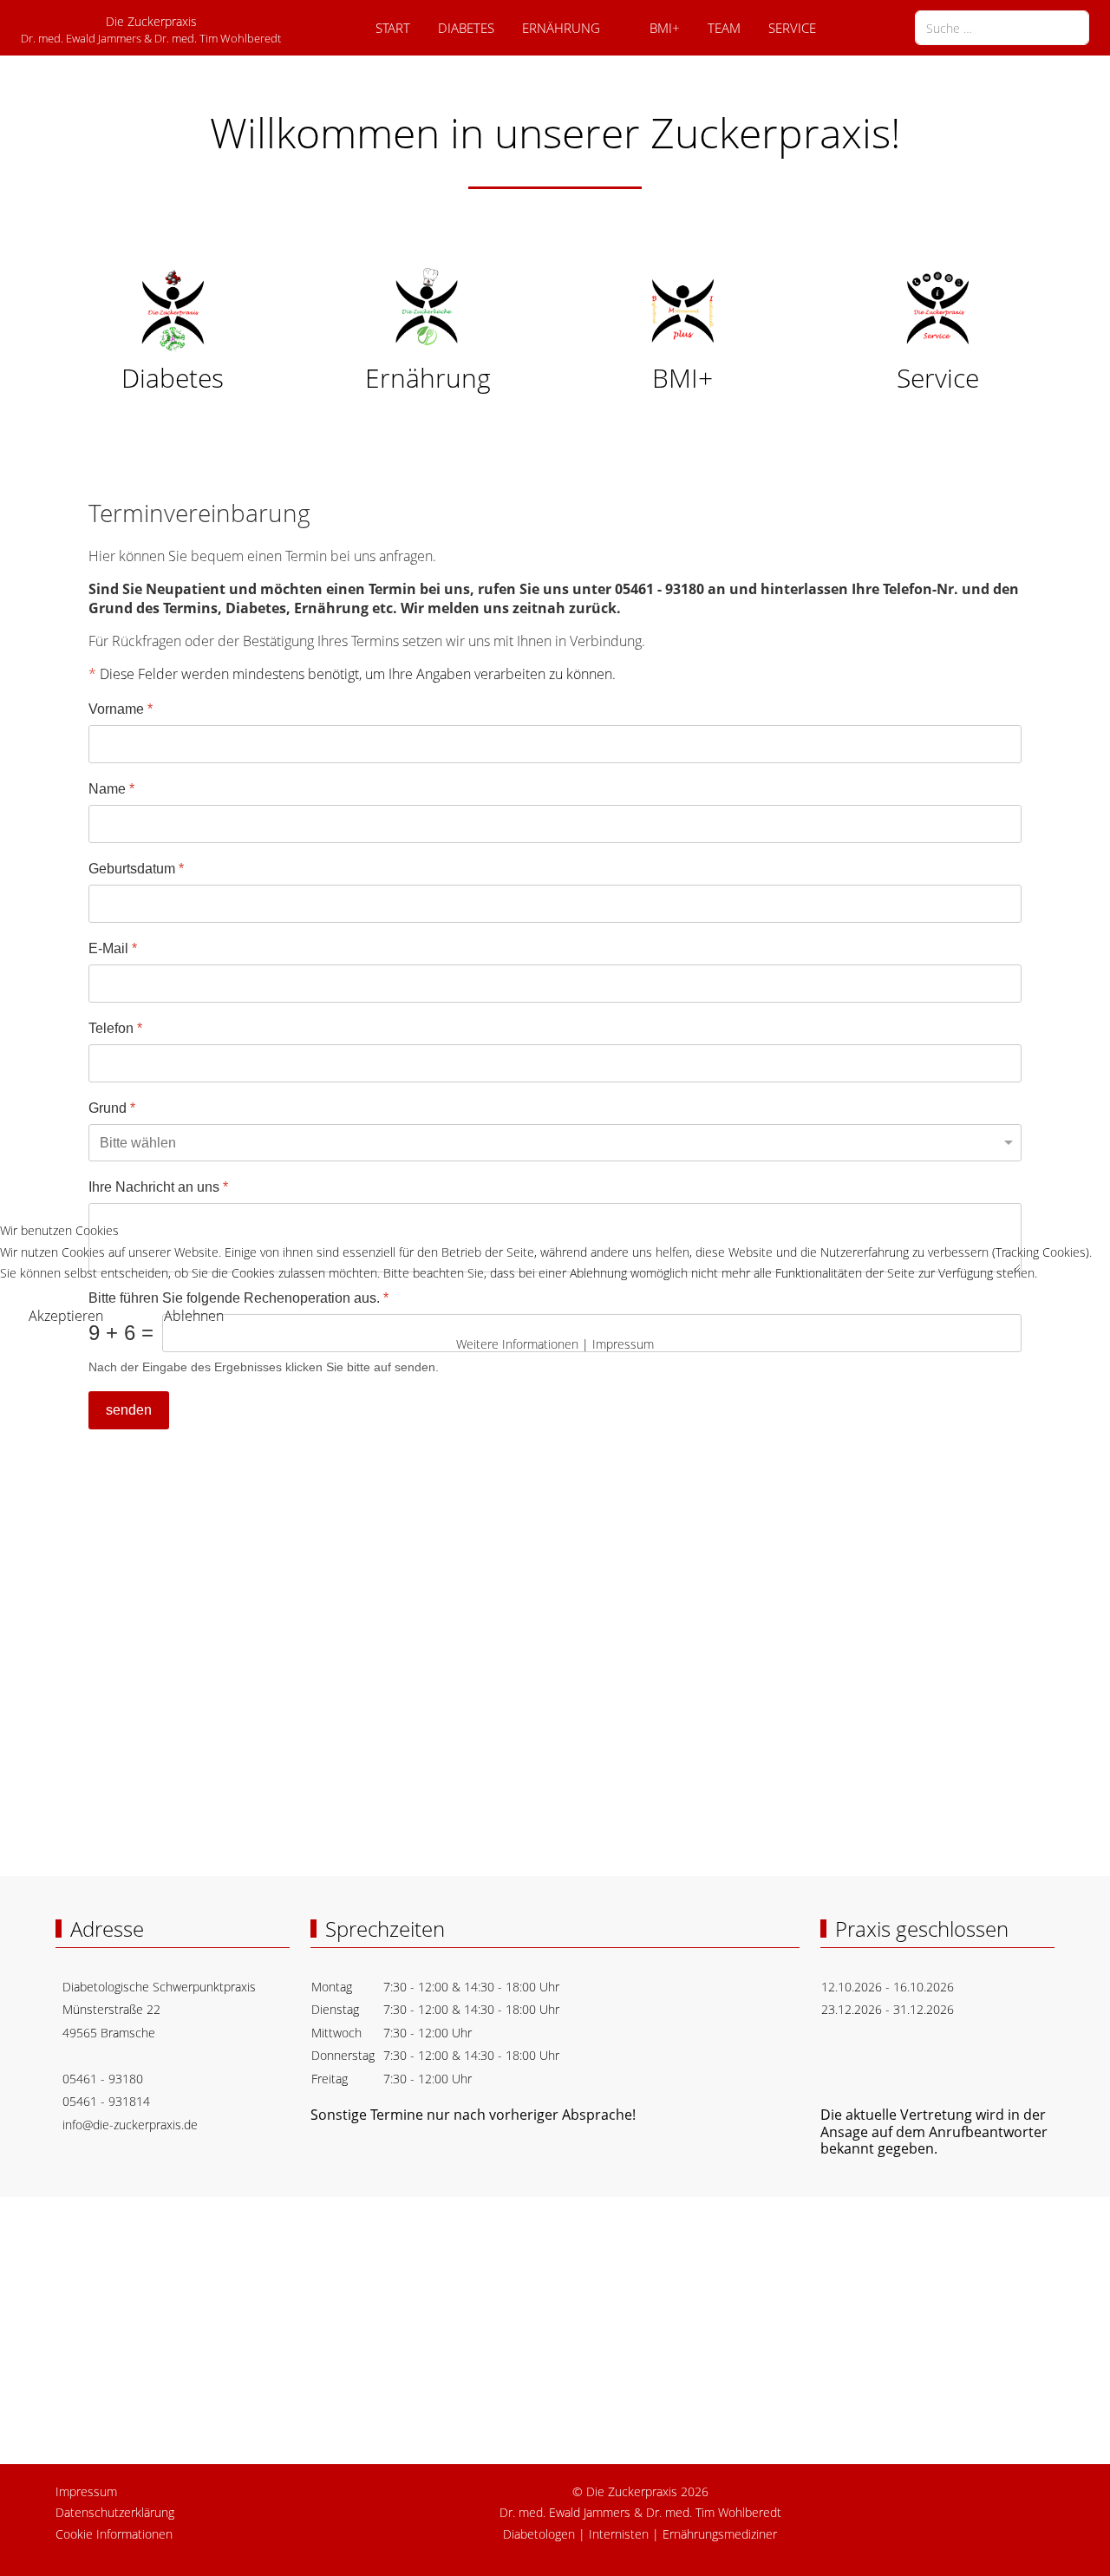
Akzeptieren (66, 1316)
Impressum (623, 1344)
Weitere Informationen (517, 1344)
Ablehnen (194, 1316)
